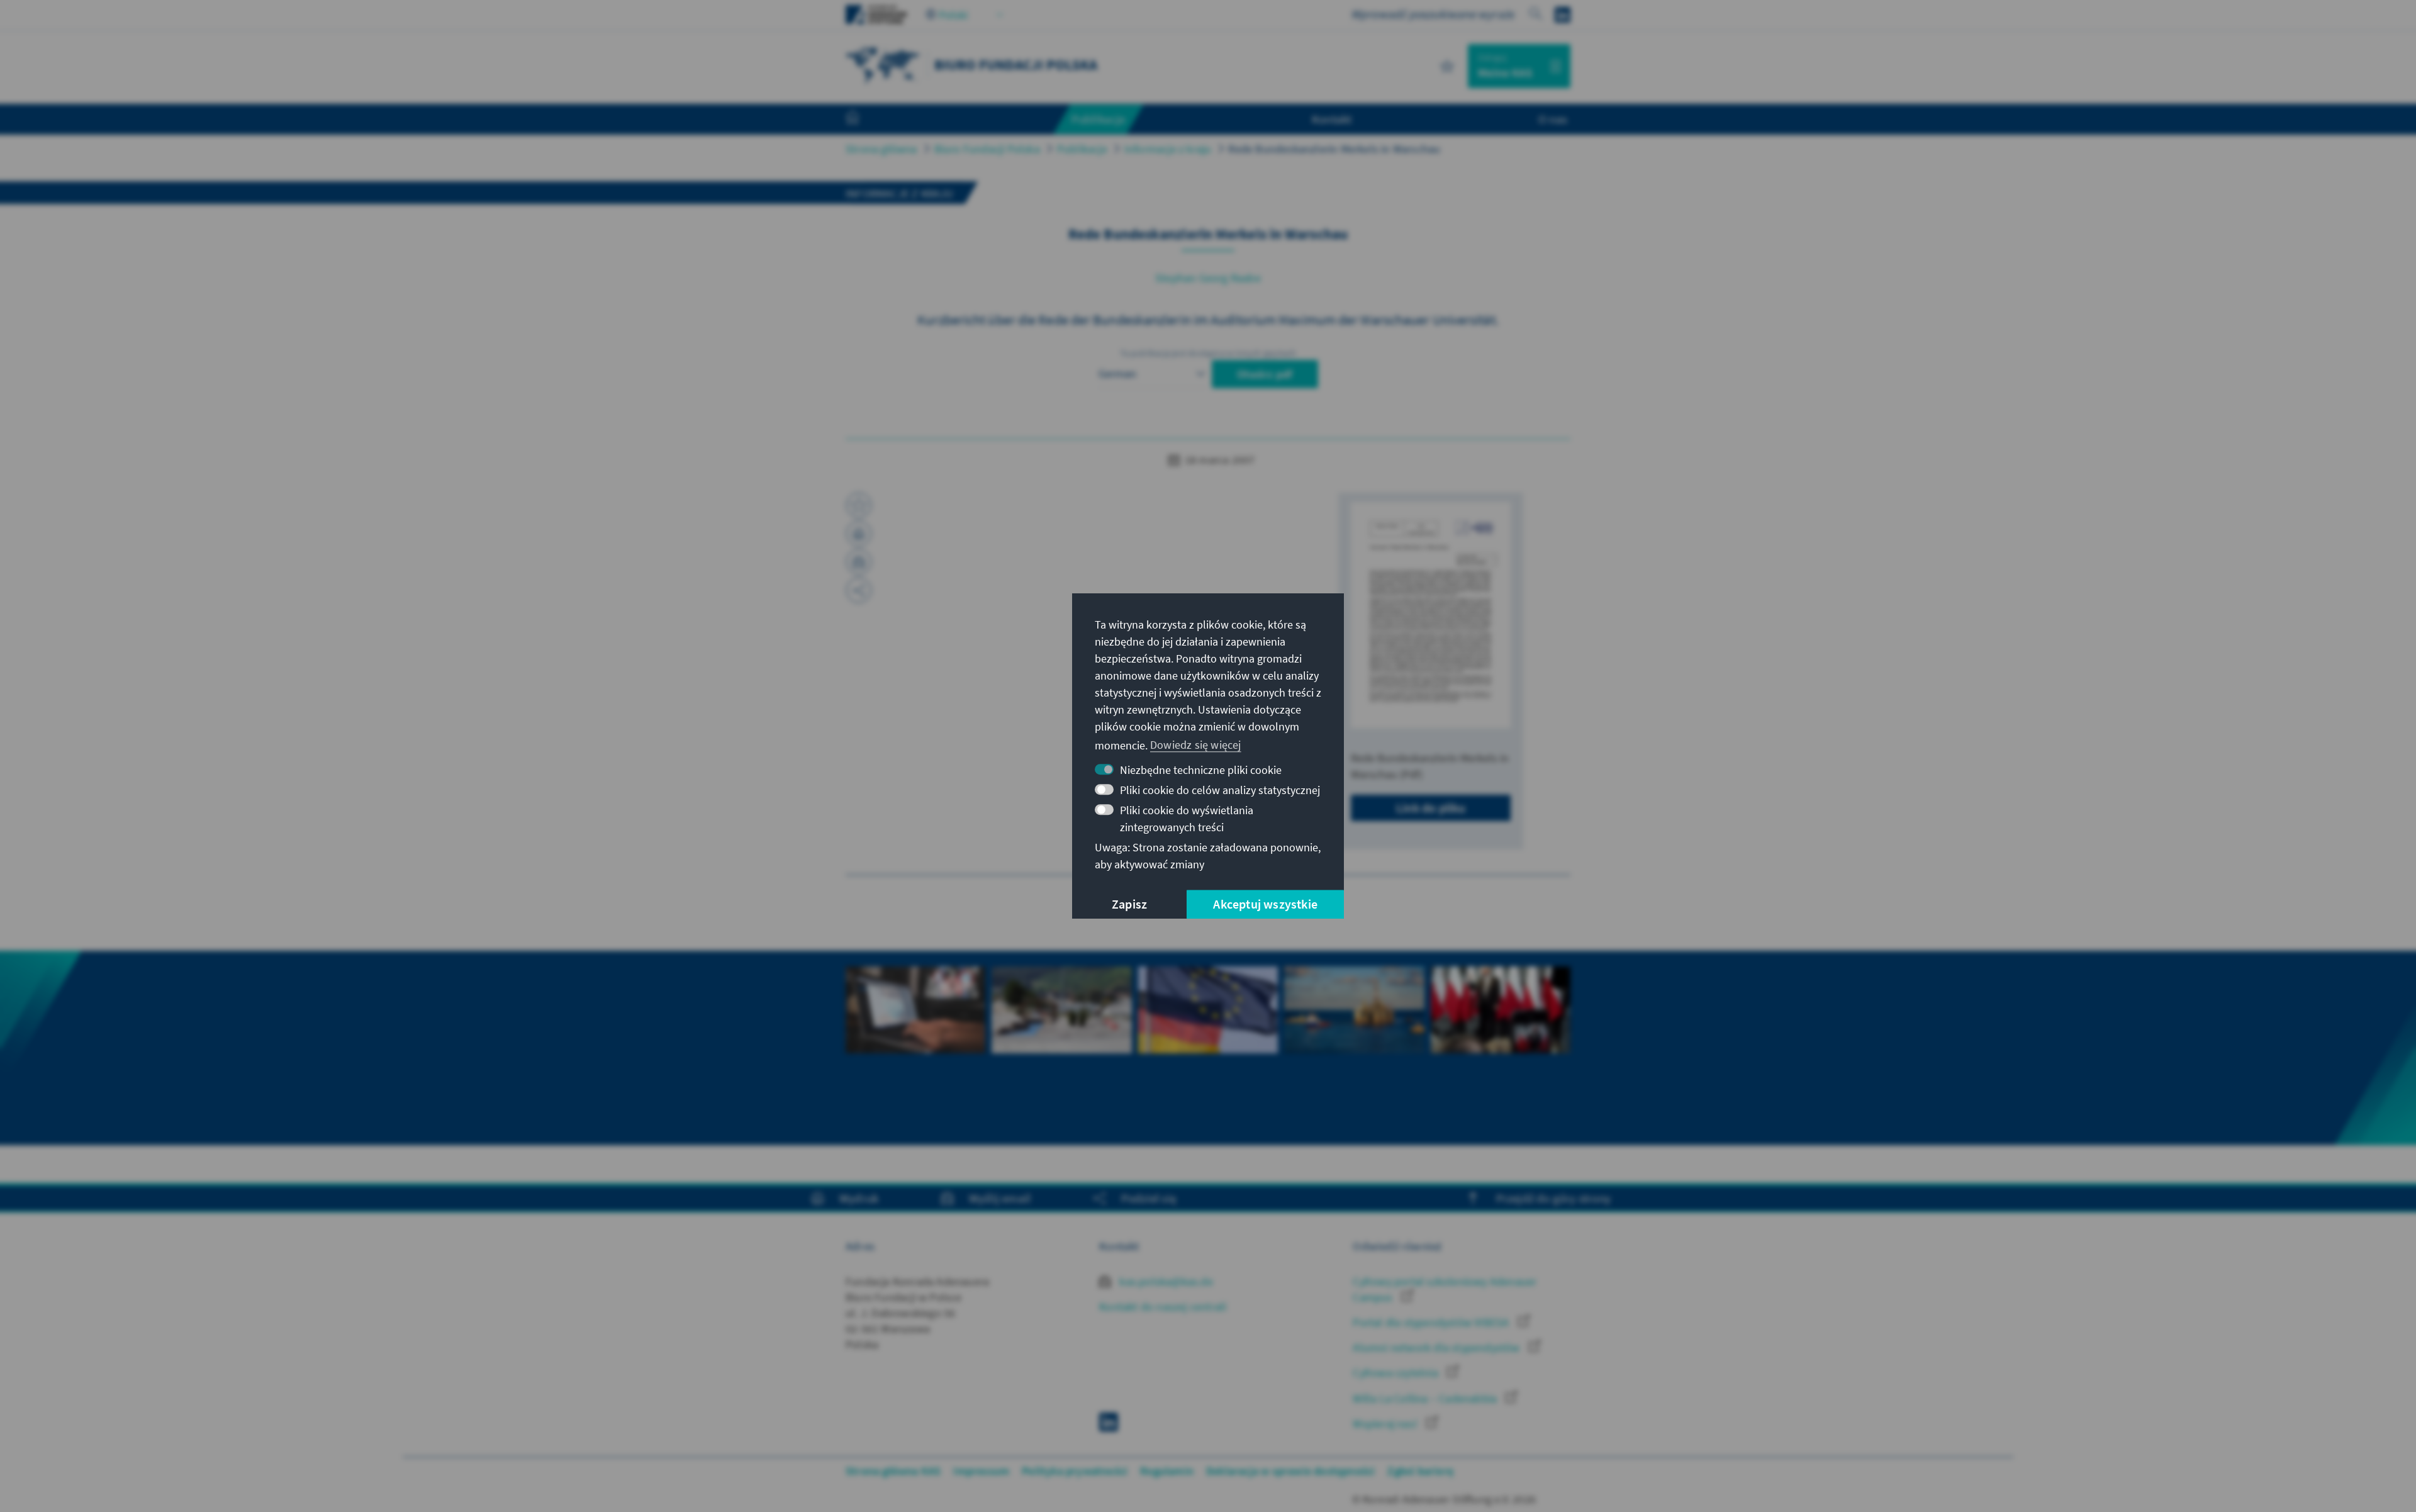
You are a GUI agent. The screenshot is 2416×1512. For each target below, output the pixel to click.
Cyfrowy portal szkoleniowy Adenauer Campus (1445, 1289)
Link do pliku (1431, 808)
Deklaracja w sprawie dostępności (1290, 1471)
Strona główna (881, 149)
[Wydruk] (859, 534)
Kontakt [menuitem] (1332, 119)
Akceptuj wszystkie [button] (1265, 904)
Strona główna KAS (893, 1471)
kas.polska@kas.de (1165, 1281)
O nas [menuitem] (1553, 119)
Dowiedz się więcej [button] (1196, 745)
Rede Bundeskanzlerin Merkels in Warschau (1334, 149)
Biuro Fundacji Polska (987, 149)
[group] (915, 1048)
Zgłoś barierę (1420, 1471)
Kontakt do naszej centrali (1163, 1307)
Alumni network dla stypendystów (1437, 1347)
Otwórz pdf (1265, 374)
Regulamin (1167, 1471)
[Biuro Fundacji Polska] (883, 64)
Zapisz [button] (1129, 904)
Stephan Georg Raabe (1208, 278)
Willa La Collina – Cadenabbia (1426, 1398)
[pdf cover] (1431, 615)
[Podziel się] (859, 590)
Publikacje (1082, 149)
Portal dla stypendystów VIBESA (1432, 1322)
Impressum (981, 1471)
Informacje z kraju (1168, 149)
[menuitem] (865, 120)
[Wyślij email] (859, 562)
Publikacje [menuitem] (1099, 119)
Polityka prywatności (1075, 1471)
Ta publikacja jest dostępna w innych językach (1208, 353)
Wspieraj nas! (1386, 1424)
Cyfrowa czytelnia (1397, 1373)
